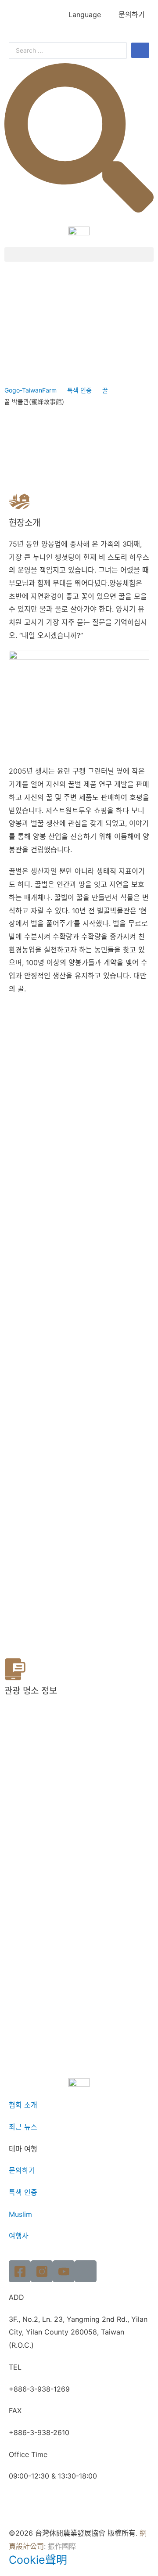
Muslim (20, 2214)
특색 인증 (79, 390)
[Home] (86, 2271)
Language (85, 14)
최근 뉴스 (23, 2127)
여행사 (19, 2236)
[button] (79, 254)
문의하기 (132, 14)
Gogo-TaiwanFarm (31, 390)
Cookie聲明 (38, 2560)
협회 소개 (23, 2105)
